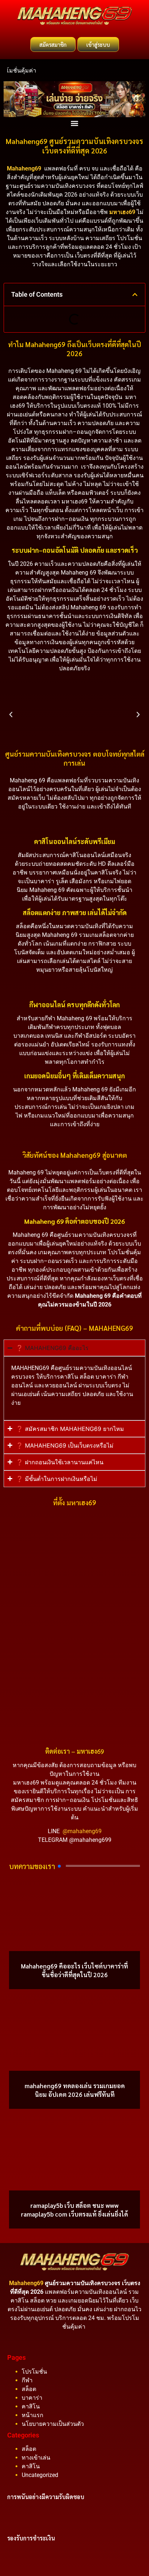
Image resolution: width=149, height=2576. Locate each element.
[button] (75, 123)
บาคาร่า (32, 2398)
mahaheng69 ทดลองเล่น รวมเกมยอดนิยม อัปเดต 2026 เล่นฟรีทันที (75, 2090)
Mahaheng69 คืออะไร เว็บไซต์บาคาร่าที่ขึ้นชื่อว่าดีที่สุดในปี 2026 (74, 1970)
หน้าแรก (33, 2415)
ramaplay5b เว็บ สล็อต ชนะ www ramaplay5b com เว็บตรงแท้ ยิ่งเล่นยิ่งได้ (74, 2210)
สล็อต (29, 2389)
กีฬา (27, 2380)
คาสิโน (31, 2406)
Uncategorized (40, 2475)
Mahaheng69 (24, 168)
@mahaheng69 (82, 1831)
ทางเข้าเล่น (36, 2458)
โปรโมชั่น (34, 2372)
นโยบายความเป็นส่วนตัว (53, 2424)
